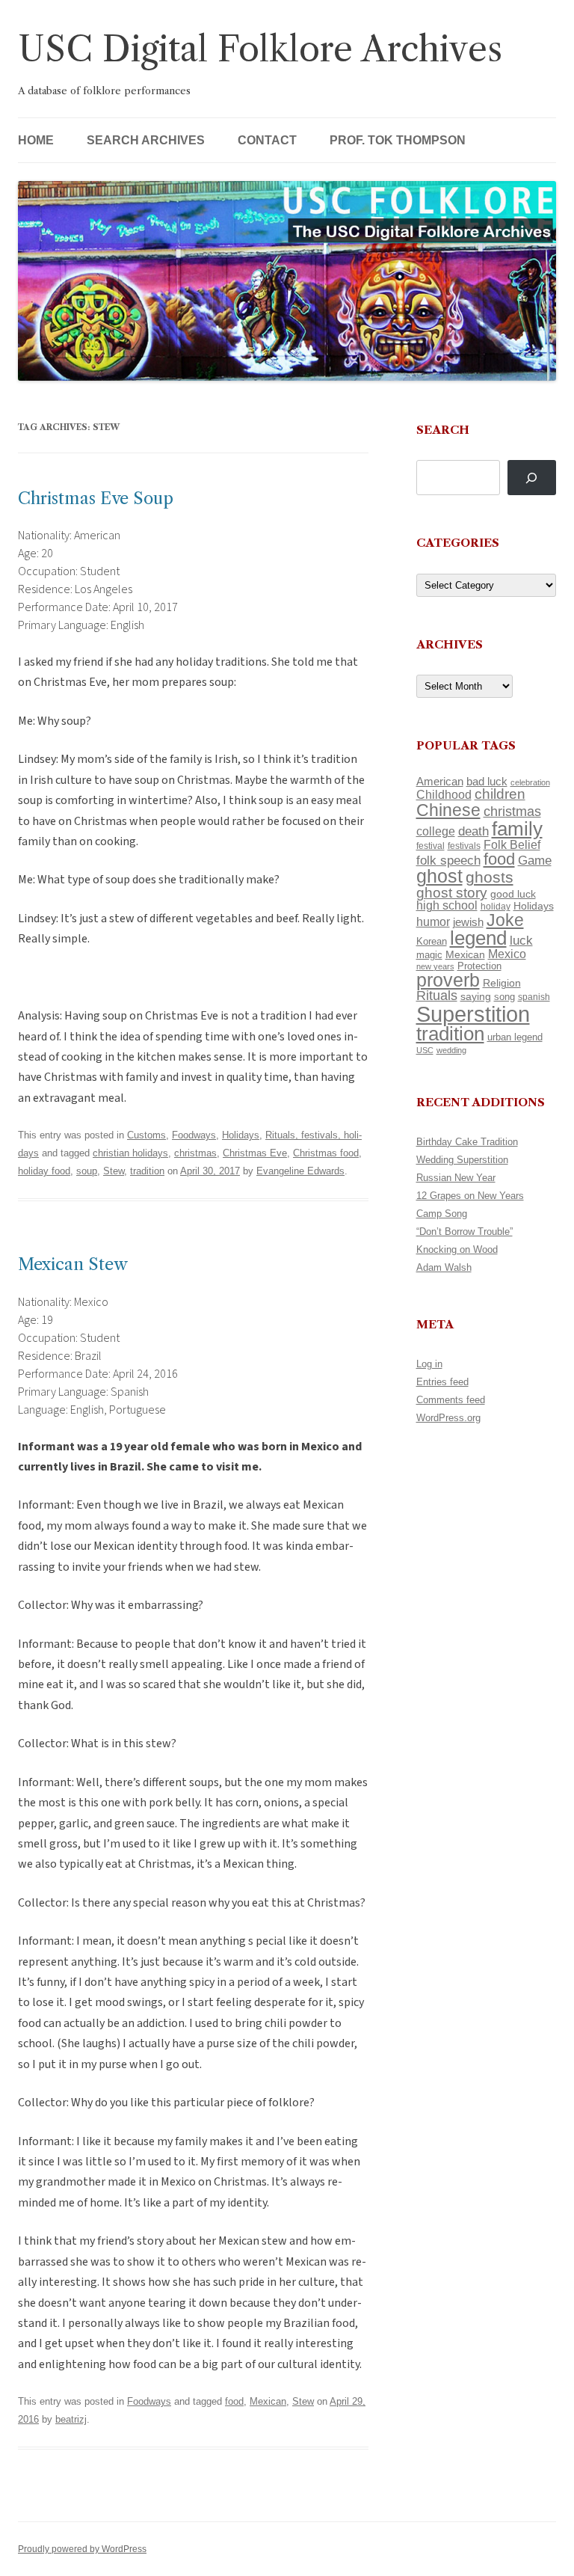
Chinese (448, 810)
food (234, 2401)
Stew (114, 1171)
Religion (502, 983)
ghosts (490, 877)
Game (535, 861)
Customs (146, 1135)
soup (87, 1171)
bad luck (487, 782)
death (473, 831)
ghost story (452, 893)
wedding (451, 1050)
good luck (513, 894)
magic (429, 955)
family (517, 829)
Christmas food (326, 1153)
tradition (147, 1171)
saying (476, 996)
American (440, 782)
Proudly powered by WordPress (82, 2549)
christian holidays (130, 1153)
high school (447, 905)
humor (433, 922)
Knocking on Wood (457, 1249)
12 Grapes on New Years (470, 1196)
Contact (267, 140)
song (504, 997)
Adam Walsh (444, 1267)
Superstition (473, 1014)
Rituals (437, 996)
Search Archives (146, 140)
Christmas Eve (255, 1153)
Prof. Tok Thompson (398, 140)
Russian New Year (456, 1178)
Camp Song (442, 1214)
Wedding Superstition (462, 1160)
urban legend (515, 1037)
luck (521, 941)
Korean (432, 941)
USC (425, 1050)
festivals (464, 846)
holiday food (44, 1171)
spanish (534, 997)
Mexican (268, 2401)
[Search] (532, 478)
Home (36, 140)
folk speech (448, 861)
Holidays (241, 1135)
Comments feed (451, 1400)
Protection (479, 966)
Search (443, 430)
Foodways (194, 1135)
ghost (439, 876)
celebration (530, 782)
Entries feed (442, 1382)
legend (478, 938)
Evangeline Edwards (300, 1171)
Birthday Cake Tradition (467, 1142)
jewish (468, 922)
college (436, 831)
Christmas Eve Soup (96, 499)
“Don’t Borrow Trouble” (465, 1232)
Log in (429, 1364)
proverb (448, 980)
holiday (496, 906)
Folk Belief (512, 844)
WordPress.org (448, 1418)
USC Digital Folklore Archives (260, 49)
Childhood (444, 794)
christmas (195, 1153)
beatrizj (71, 2419)
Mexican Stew (73, 1264)
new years (435, 966)
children (500, 794)
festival (430, 846)
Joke (505, 920)
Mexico (507, 954)
